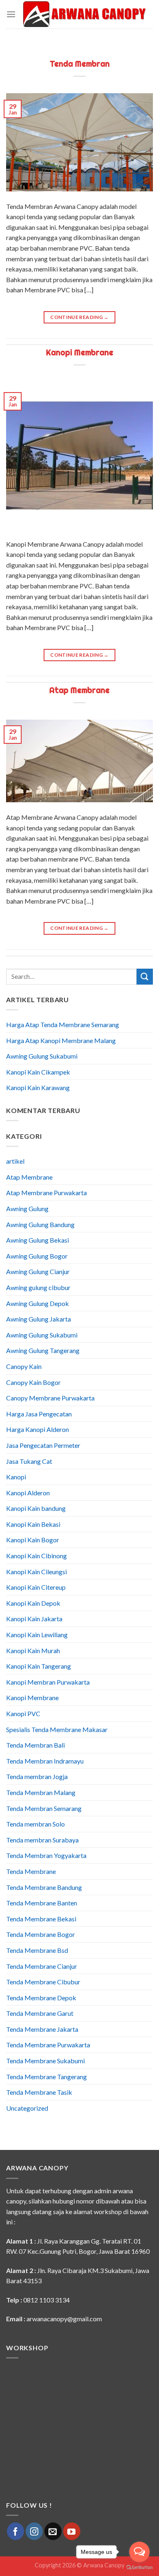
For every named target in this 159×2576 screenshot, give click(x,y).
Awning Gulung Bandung (40, 1224)
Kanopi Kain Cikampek (38, 1072)
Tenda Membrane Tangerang (46, 2077)
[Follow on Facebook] (15, 2531)
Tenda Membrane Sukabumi (45, 2061)
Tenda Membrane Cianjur (42, 1966)
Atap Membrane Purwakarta (46, 1193)
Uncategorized (27, 2108)
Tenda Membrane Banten (42, 1903)
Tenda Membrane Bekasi (41, 1919)
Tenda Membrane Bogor (41, 1934)
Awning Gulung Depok (38, 1303)
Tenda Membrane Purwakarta (48, 2045)
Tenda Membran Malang (41, 1792)
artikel (15, 1161)
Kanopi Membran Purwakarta (48, 1682)
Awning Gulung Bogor (37, 1256)
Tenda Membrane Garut (40, 2013)
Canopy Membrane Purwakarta (50, 1398)
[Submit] (145, 977)
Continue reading (79, 317)
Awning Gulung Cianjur (38, 1271)
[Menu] (11, 14)
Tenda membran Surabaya (42, 1840)
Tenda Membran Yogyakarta (46, 1855)
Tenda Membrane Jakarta (42, 2029)
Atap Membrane (79, 690)
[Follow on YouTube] (72, 2531)
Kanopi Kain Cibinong (36, 1556)
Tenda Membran (80, 64)
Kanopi (16, 1477)
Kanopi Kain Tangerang (39, 1666)
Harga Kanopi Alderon (38, 1429)
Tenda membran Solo (35, 1824)
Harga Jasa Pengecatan (39, 1414)
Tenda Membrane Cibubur (43, 1982)
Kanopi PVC (23, 1713)
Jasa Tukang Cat (29, 1461)
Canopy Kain (24, 1366)
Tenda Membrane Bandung (44, 1887)
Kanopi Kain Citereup (36, 1587)
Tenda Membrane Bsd (37, 1950)
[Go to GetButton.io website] (139, 2568)
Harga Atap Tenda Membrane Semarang (63, 1024)
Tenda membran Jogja (37, 1776)
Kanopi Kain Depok (33, 1603)
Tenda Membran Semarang (44, 1808)
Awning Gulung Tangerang (43, 1350)
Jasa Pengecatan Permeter (43, 1445)
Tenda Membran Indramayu (45, 1761)
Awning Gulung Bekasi (38, 1240)
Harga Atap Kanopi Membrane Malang (61, 1040)
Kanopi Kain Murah (33, 1650)
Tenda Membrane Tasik (39, 2092)
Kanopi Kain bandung (36, 1508)
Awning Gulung (27, 1208)
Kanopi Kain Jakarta (34, 1619)
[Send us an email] (53, 2531)
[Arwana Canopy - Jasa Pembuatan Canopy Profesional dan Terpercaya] (84, 15)
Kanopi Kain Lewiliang (37, 1635)
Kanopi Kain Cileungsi (36, 1572)
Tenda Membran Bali (35, 1745)
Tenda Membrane (31, 1871)
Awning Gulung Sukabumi (42, 1056)
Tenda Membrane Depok (41, 1998)
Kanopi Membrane (80, 352)
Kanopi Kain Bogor (33, 1540)
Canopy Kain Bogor (33, 1382)
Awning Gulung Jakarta (39, 1319)
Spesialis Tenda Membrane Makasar (57, 1729)
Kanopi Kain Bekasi (33, 1524)
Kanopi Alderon (28, 1493)
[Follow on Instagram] (34, 2531)
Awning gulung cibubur (38, 1287)
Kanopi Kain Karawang (38, 1087)
